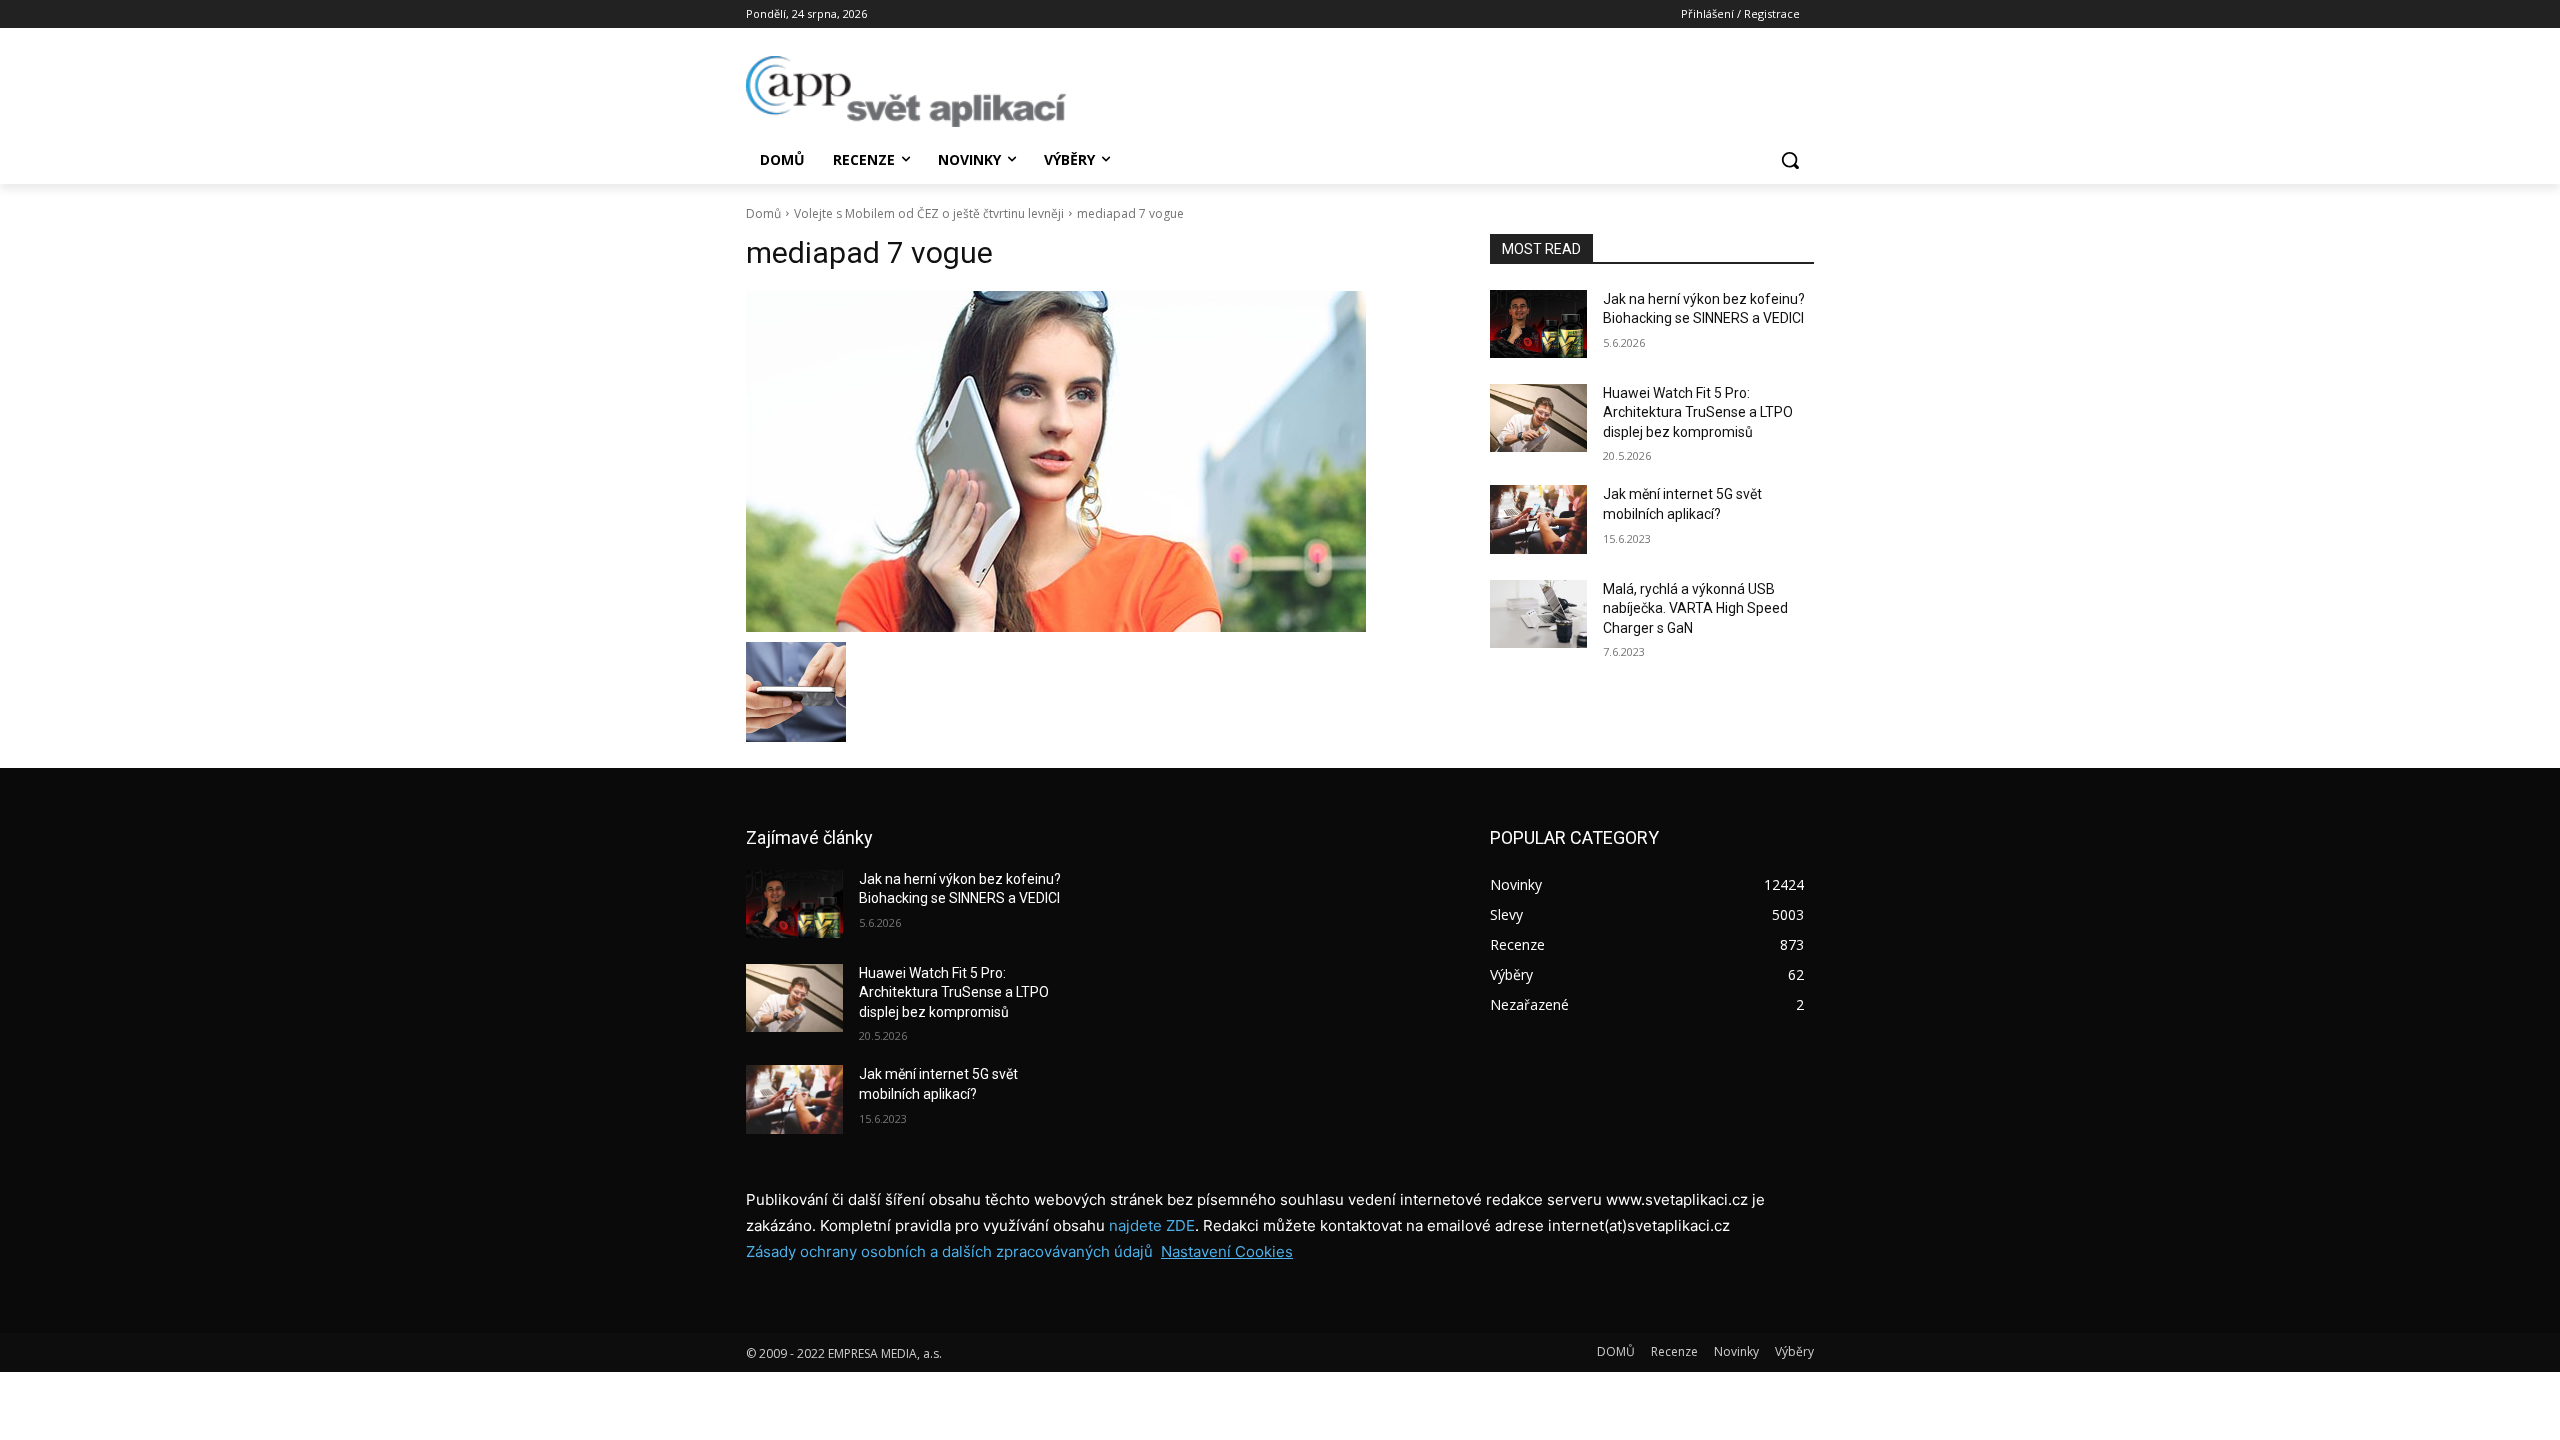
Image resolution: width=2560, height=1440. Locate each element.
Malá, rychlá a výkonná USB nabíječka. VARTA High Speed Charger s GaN (1695, 608)
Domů (763, 213)
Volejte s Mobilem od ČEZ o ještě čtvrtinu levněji (929, 213)
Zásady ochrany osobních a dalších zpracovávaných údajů (949, 1251)
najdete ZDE (1152, 1225)
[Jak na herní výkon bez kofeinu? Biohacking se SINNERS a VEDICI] (1538, 324)
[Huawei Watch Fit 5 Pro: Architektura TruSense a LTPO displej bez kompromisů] (1538, 418)
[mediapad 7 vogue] (1094, 461)
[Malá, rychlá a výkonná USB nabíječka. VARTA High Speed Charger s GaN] (1538, 614)
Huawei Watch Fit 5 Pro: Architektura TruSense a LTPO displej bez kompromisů (1698, 412)
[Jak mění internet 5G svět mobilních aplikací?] (1538, 519)
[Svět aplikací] (906, 91)
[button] (1790, 160)
